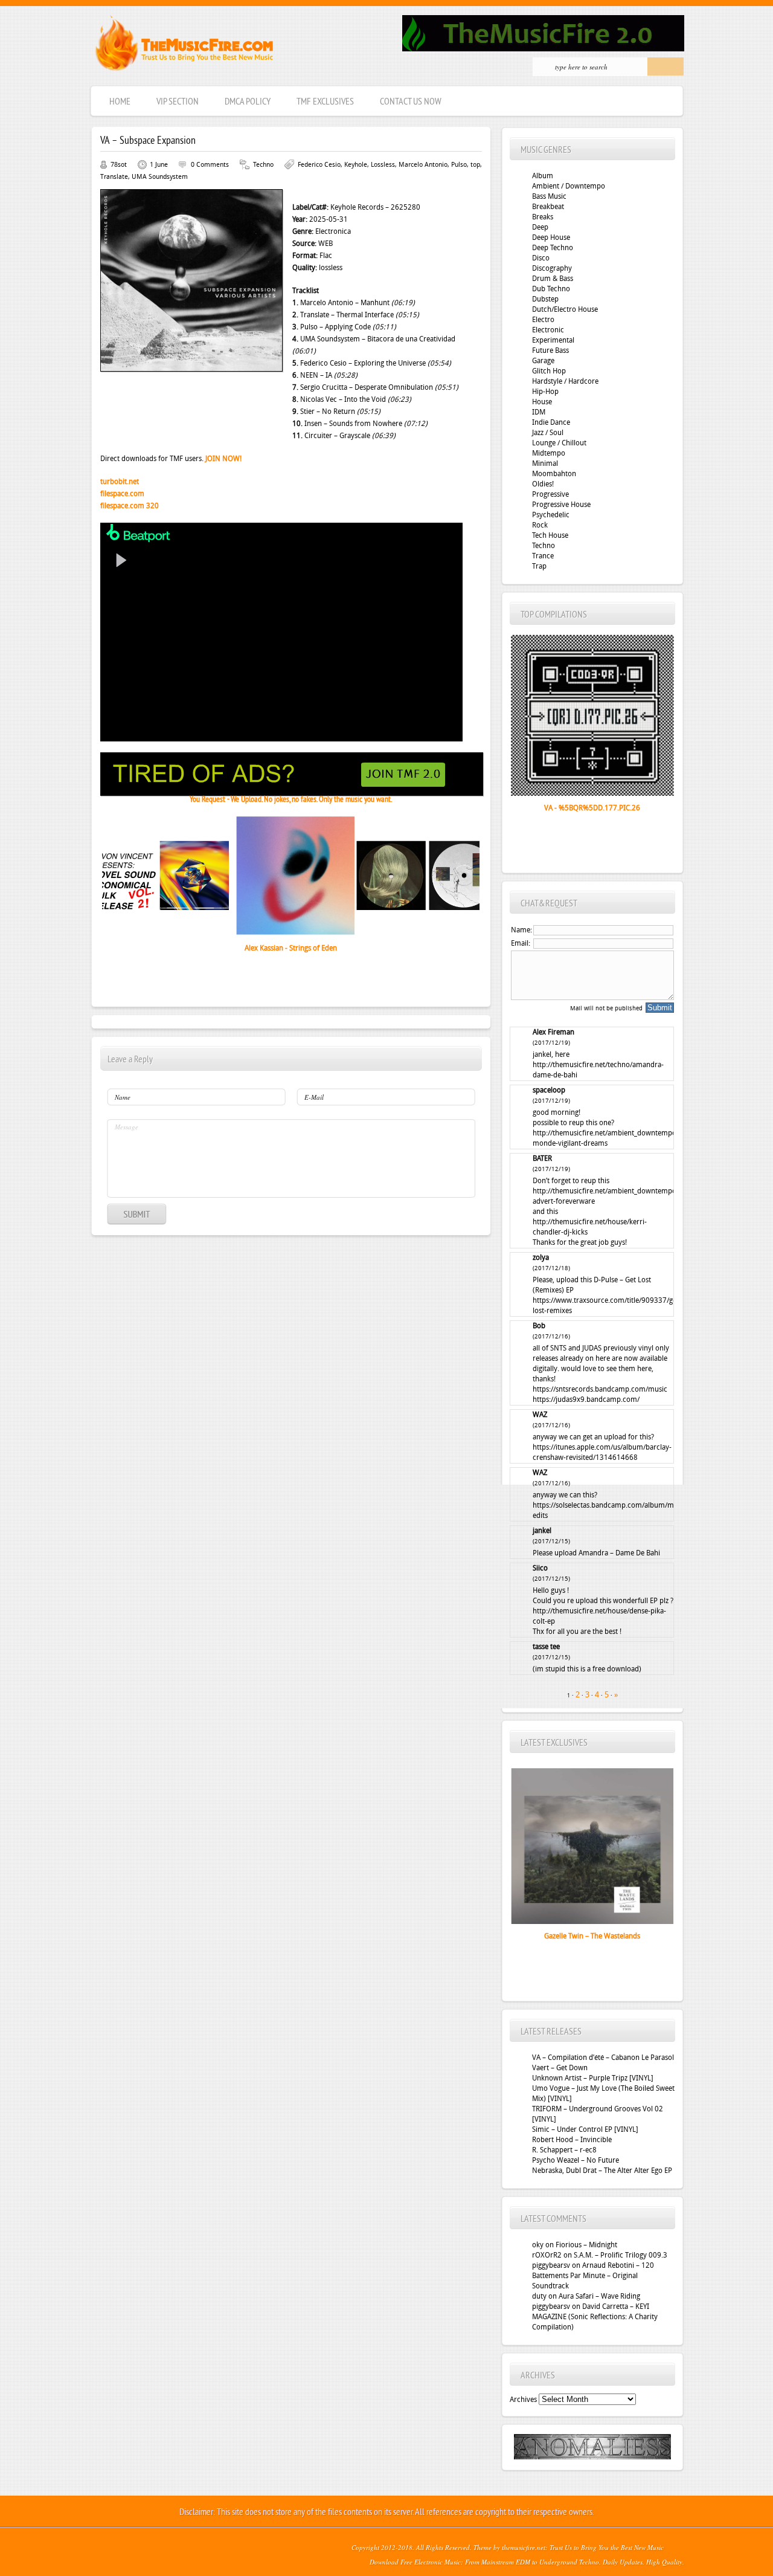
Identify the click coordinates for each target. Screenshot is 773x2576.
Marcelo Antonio (423, 165)
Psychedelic (551, 515)
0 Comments (210, 165)
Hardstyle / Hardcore (565, 381)
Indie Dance (551, 422)
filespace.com (122, 494)
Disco (541, 258)
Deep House (551, 237)
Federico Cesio (319, 165)
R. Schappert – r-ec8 (564, 2150)
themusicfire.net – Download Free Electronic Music (184, 46)
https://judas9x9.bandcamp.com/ (586, 1399)
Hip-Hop (545, 392)
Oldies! (543, 484)
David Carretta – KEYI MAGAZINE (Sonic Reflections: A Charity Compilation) (595, 2317)
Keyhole (356, 165)
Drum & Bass (553, 279)
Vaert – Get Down (560, 2068)
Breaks (543, 217)
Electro (543, 320)
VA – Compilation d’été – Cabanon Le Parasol (603, 2058)
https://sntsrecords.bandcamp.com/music (600, 1389)
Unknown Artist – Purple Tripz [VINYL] (593, 2078)
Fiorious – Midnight (586, 2245)
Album (543, 176)
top (475, 165)
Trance (543, 556)
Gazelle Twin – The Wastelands (592, 1936)
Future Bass (550, 350)
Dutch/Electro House (565, 309)
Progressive (550, 494)
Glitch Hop (549, 371)
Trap (539, 566)
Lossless (383, 165)
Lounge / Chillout (559, 443)
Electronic (548, 330)
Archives (523, 2400)
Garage (543, 361)
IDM (539, 412)
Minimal (545, 463)
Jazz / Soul (548, 433)
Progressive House (561, 505)
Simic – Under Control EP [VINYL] (585, 2129)
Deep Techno (553, 248)
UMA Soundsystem (160, 177)
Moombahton (554, 474)
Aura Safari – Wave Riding (599, 2296)
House (542, 402)
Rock (540, 525)
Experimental (553, 340)
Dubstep (545, 299)
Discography (552, 268)
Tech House (550, 535)
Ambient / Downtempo (569, 186)
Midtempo (549, 453)
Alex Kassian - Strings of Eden (291, 948)
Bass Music (549, 196)
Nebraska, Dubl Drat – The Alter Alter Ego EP (602, 2171)
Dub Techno (551, 289)
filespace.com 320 (130, 506)
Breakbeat (548, 207)
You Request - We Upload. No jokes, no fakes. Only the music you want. (291, 800)
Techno (263, 165)
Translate (114, 177)
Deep (540, 227)
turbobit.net (120, 482)
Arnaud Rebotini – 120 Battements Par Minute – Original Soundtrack (593, 2276)
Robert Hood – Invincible (572, 2140)
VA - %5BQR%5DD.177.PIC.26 (592, 808)
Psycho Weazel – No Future (576, 2160)
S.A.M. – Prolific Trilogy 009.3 (621, 2255)
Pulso (459, 165)
